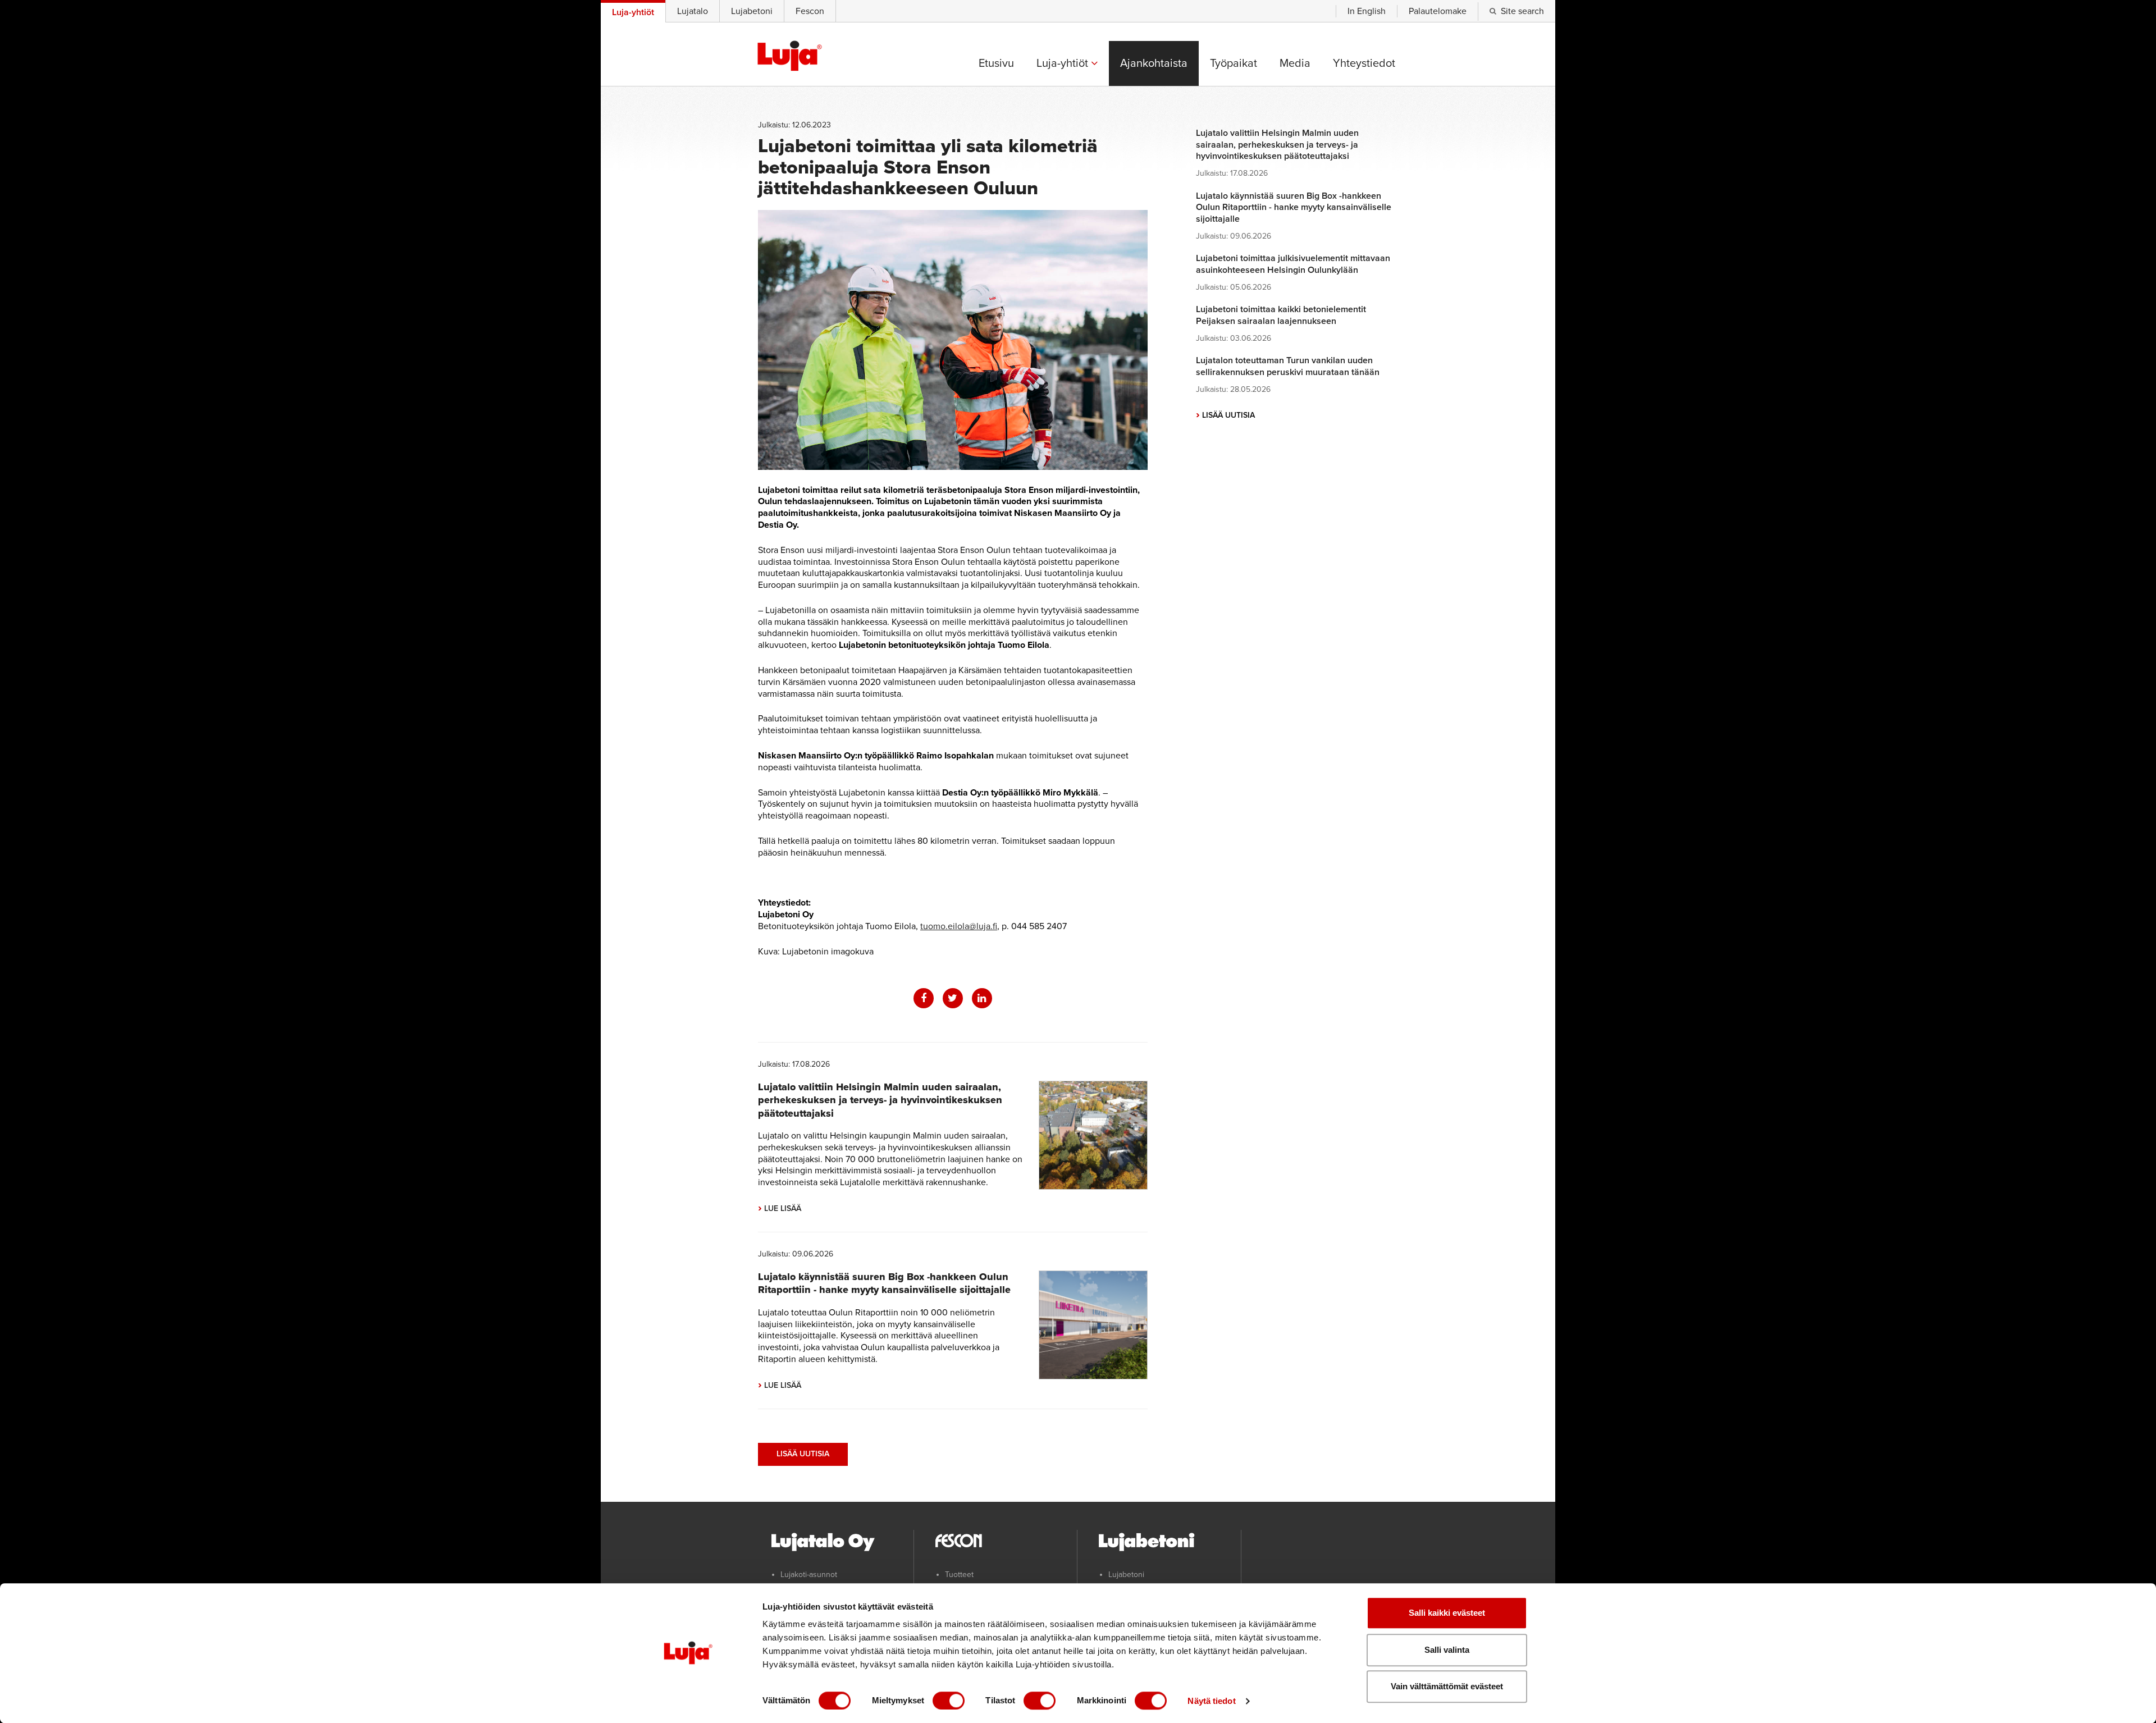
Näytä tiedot (1211, 1701)
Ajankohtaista (1154, 63)
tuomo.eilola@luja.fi (959, 926)
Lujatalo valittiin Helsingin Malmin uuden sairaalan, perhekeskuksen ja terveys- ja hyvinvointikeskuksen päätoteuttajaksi (880, 1100)
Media (1295, 63)
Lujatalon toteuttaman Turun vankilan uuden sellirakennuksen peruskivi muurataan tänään (1288, 366)
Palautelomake (1438, 11)
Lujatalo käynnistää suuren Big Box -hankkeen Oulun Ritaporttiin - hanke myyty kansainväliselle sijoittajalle (884, 1283)
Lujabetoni (752, 11)
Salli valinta (1447, 1650)
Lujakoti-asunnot (809, 1575)
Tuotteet (959, 1575)
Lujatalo (693, 11)
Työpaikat (1234, 63)
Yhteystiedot (1364, 63)
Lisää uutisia (803, 1454)
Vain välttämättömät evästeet (1447, 1686)
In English (1367, 11)
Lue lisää (780, 1208)
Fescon (810, 11)
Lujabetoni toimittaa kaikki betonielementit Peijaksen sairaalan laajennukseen (1281, 315)
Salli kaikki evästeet (1447, 1613)
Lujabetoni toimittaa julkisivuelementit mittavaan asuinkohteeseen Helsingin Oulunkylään (1293, 264)
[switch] (949, 1701)
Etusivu (996, 63)
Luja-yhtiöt (1064, 63)
